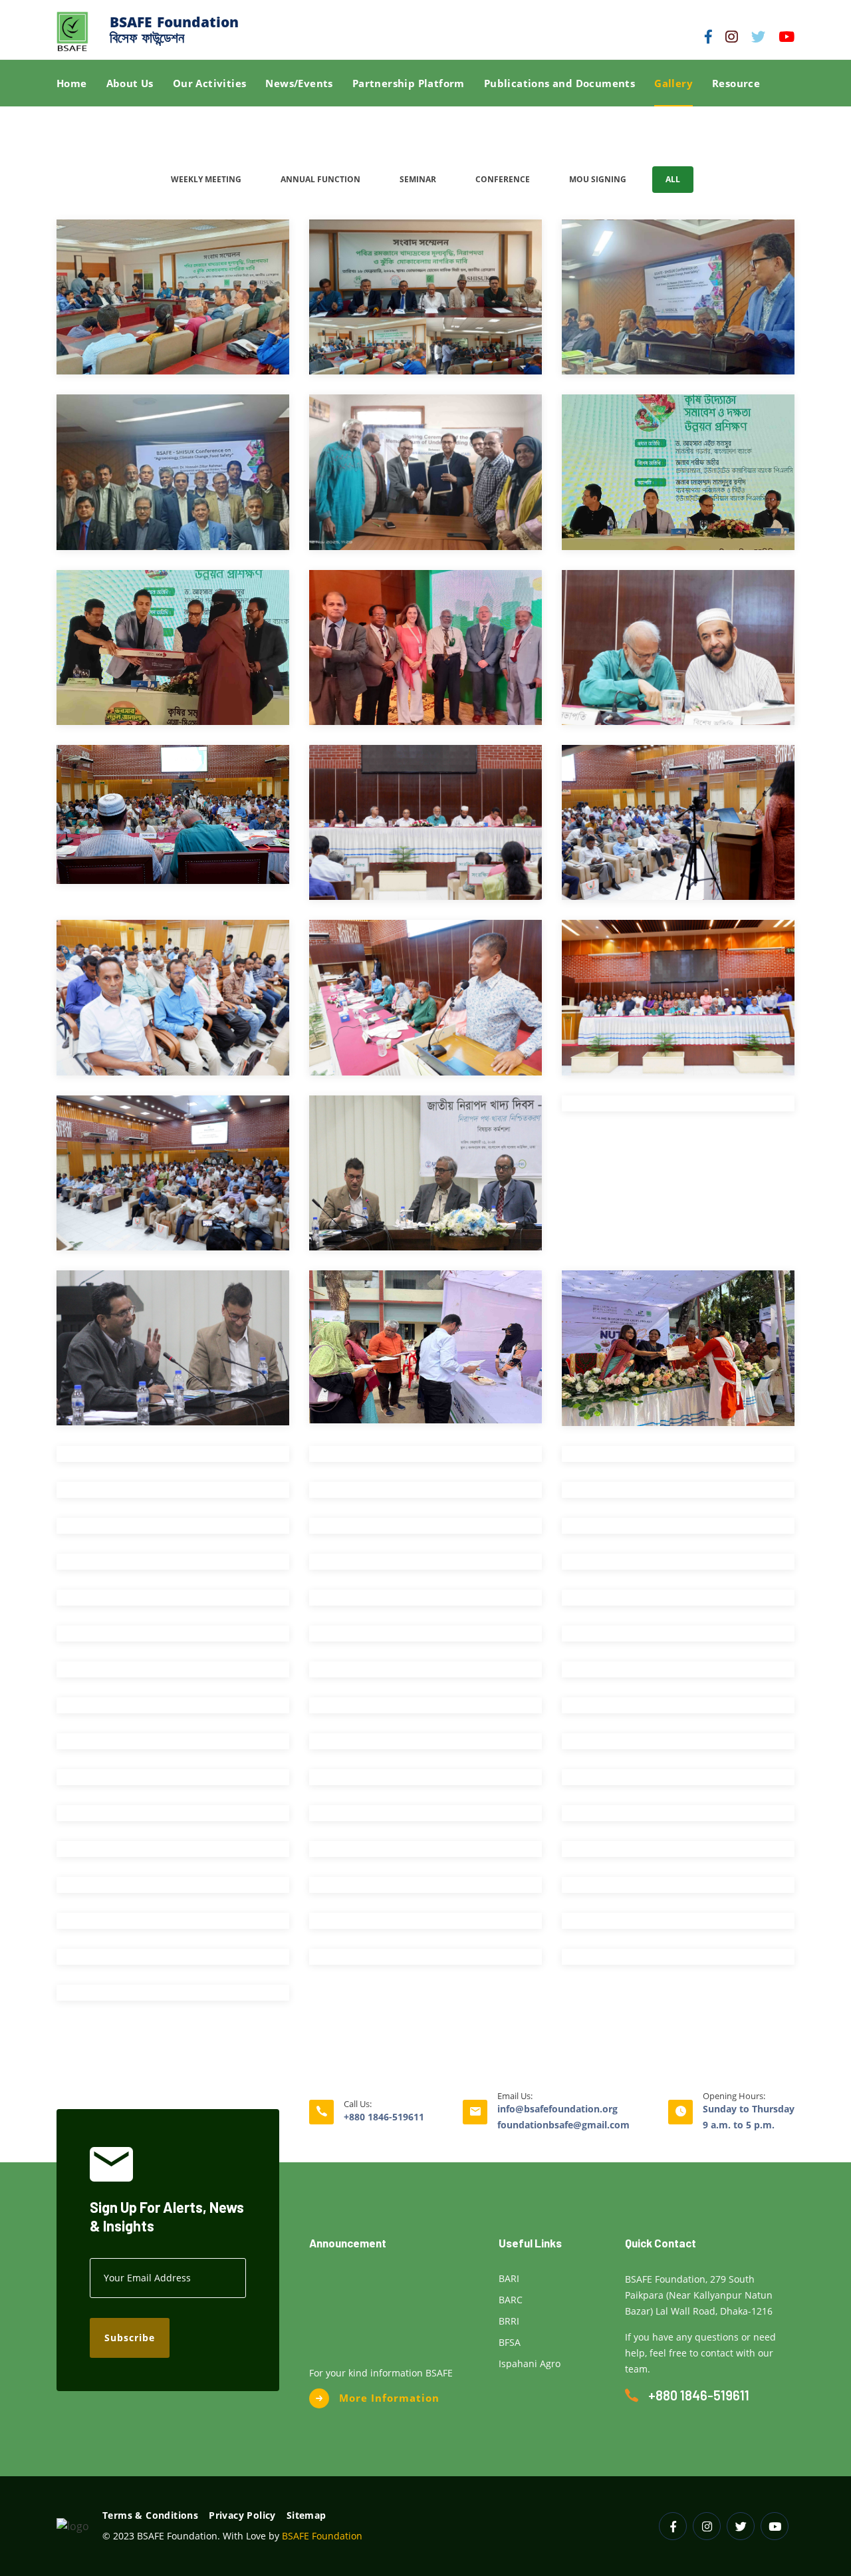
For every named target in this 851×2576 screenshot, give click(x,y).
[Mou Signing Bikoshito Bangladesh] (425, 1605)
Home (72, 83)
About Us (130, 83)
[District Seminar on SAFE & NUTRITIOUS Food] (425, 1353)
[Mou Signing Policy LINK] (678, 1605)
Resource (736, 83)
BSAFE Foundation (322, 2536)
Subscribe (130, 2338)
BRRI (509, 2321)
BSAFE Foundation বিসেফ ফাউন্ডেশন (174, 30)
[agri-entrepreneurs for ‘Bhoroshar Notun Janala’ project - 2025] (678, 477)
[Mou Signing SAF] (678, 1569)
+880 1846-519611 (384, 2117)
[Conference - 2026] (173, 302)
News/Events (299, 83)
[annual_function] (173, 1820)
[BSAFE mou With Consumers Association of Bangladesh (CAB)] (425, 477)
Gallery (673, 83)
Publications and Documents (559, 83)
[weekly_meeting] (425, 1784)
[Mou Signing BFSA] (173, 1569)
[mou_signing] (678, 1641)
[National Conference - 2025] (678, 653)
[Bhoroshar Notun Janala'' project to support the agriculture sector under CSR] (678, 1712)
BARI (509, 2278)
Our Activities (210, 83)
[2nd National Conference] (425, 1856)
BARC (511, 2300)
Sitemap (306, 2515)
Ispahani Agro (530, 2363)
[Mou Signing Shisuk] (173, 1605)
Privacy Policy (242, 2515)
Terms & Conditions (150, 2515)
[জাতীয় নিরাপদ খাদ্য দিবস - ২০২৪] (425, 1178)
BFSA (510, 2342)
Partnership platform (409, 83)
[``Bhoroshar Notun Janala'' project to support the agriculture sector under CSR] (173, 1784)
